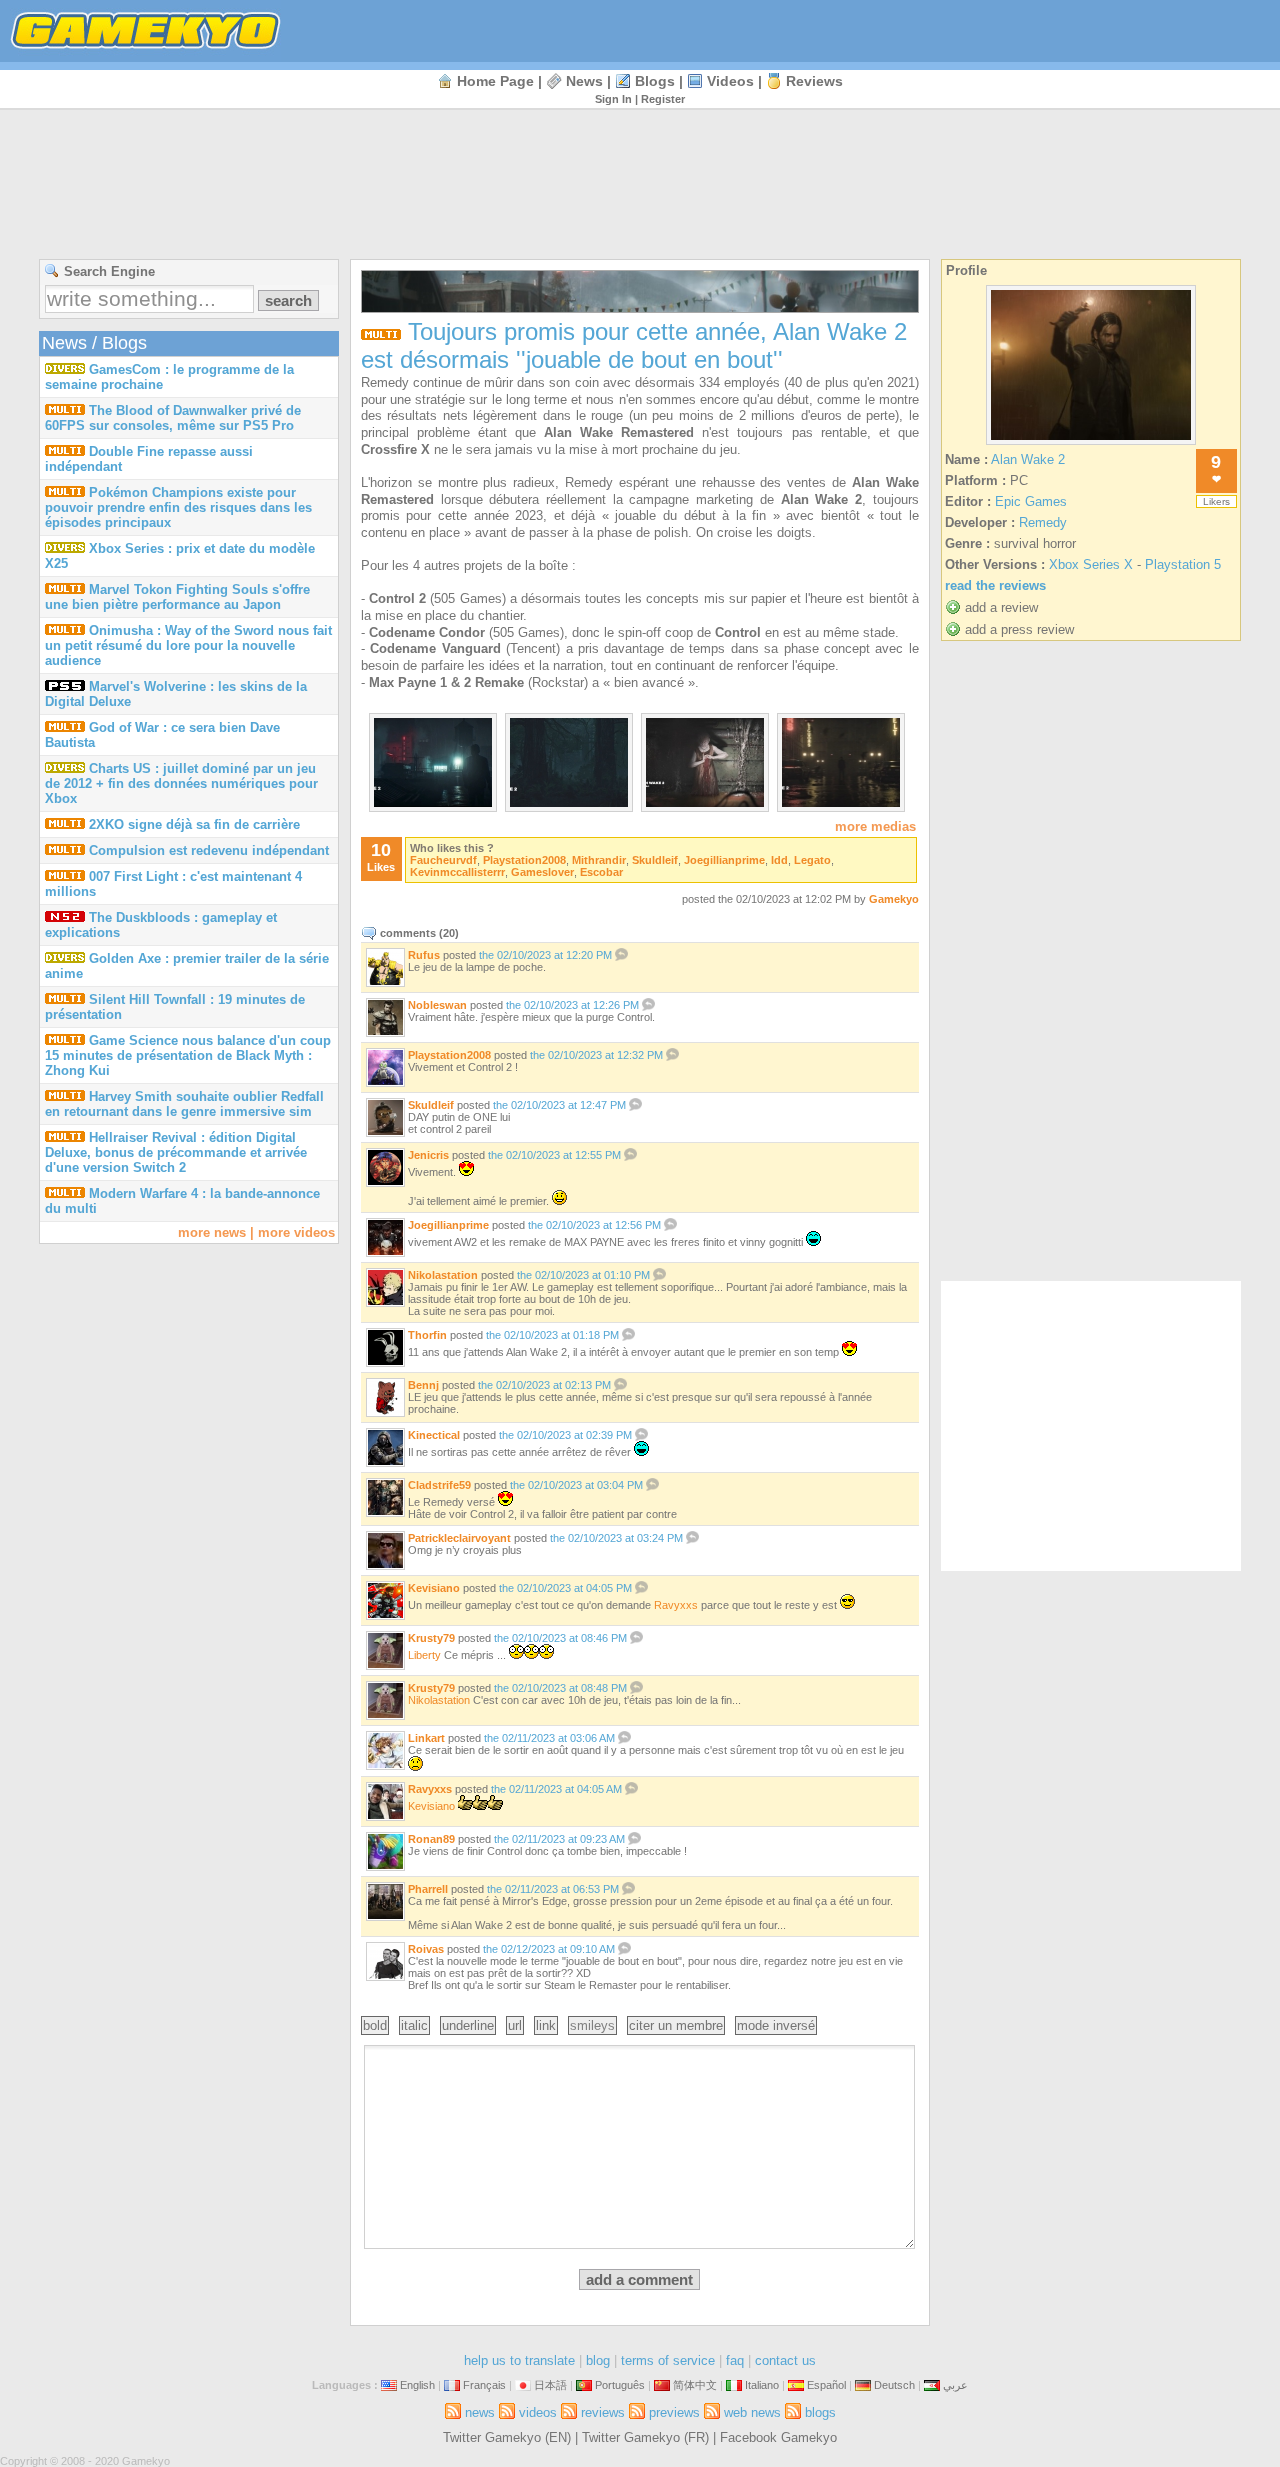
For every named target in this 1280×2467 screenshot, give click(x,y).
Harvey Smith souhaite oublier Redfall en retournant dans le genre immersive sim (184, 1104)
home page (495, 81)
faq (735, 2360)
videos (730, 81)
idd (779, 860)
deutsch (894, 2385)
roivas (426, 1949)
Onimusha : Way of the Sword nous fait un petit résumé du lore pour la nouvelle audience (188, 645)
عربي (955, 2385)
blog (598, 2360)
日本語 (550, 2385)
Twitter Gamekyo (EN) (507, 2437)
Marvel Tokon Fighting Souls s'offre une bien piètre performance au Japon (177, 597)
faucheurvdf (443, 860)
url (515, 2025)
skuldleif (655, 860)
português (620, 2385)
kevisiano (434, 1588)
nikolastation (443, 1275)
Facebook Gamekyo (778, 2437)
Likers (1216, 501)
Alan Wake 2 (1028, 459)
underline (468, 2025)
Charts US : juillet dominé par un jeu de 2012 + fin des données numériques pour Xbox (181, 783)
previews (674, 2412)
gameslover (542, 872)
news (584, 81)
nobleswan (437, 1005)
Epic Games (1031, 501)
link (546, 2025)
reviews (814, 81)
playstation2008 (524, 860)
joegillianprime (724, 860)
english (417, 2385)
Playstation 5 (1183, 564)
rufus (424, 955)
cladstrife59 (439, 1485)
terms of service (668, 2360)
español (826, 2385)
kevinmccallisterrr (457, 872)
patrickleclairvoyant (459, 1538)
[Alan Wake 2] (1091, 444)
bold (375, 2025)
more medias (875, 826)
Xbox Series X (1091, 564)
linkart (426, 1738)
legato (812, 860)
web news (752, 2412)
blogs (655, 81)
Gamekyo (894, 899)
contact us (785, 2360)
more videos (296, 1232)
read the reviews (995, 585)
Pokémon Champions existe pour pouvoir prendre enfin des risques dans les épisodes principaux (178, 507)
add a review (1001, 607)
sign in (613, 99)
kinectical (434, 1435)
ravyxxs (676, 1605)
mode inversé (776, 2025)
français (484, 2385)
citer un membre (676, 2025)
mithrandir (599, 860)
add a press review (1019, 629)
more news (212, 1232)
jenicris (428, 1155)
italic (414, 2025)
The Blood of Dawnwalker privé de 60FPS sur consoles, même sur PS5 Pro (173, 418)
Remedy (1043, 522)
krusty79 (431, 1638)
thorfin (427, 1335)
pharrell (428, 1889)
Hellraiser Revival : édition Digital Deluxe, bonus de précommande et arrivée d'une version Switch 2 (176, 1152)
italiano (762, 2385)
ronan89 (431, 1839)
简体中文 (695, 2385)
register (663, 99)
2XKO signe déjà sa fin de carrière (194, 824)
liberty (424, 1655)
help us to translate (519, 2360)
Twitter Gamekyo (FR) (645, 2437)
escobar (601, 872)
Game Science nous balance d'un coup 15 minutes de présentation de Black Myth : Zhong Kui (188, 1055)
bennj (423, 1385)
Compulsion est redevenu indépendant (209, 850)
